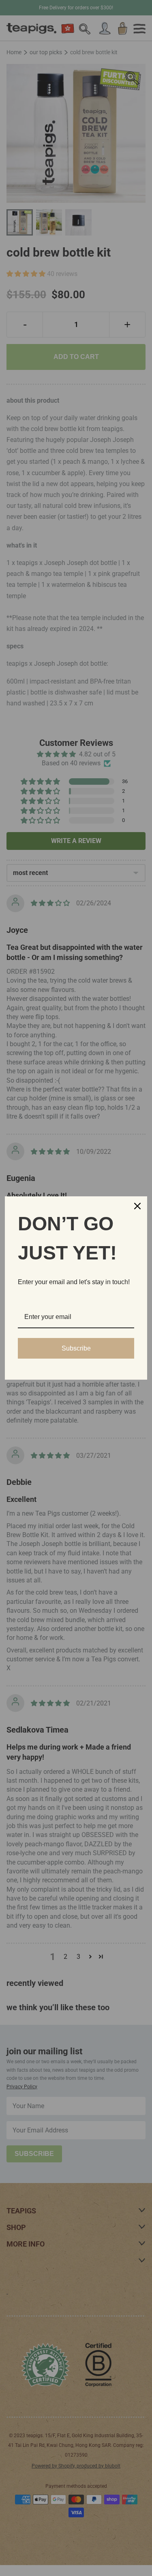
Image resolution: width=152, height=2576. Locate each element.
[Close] (137, 1206)
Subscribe (76, 1348)
